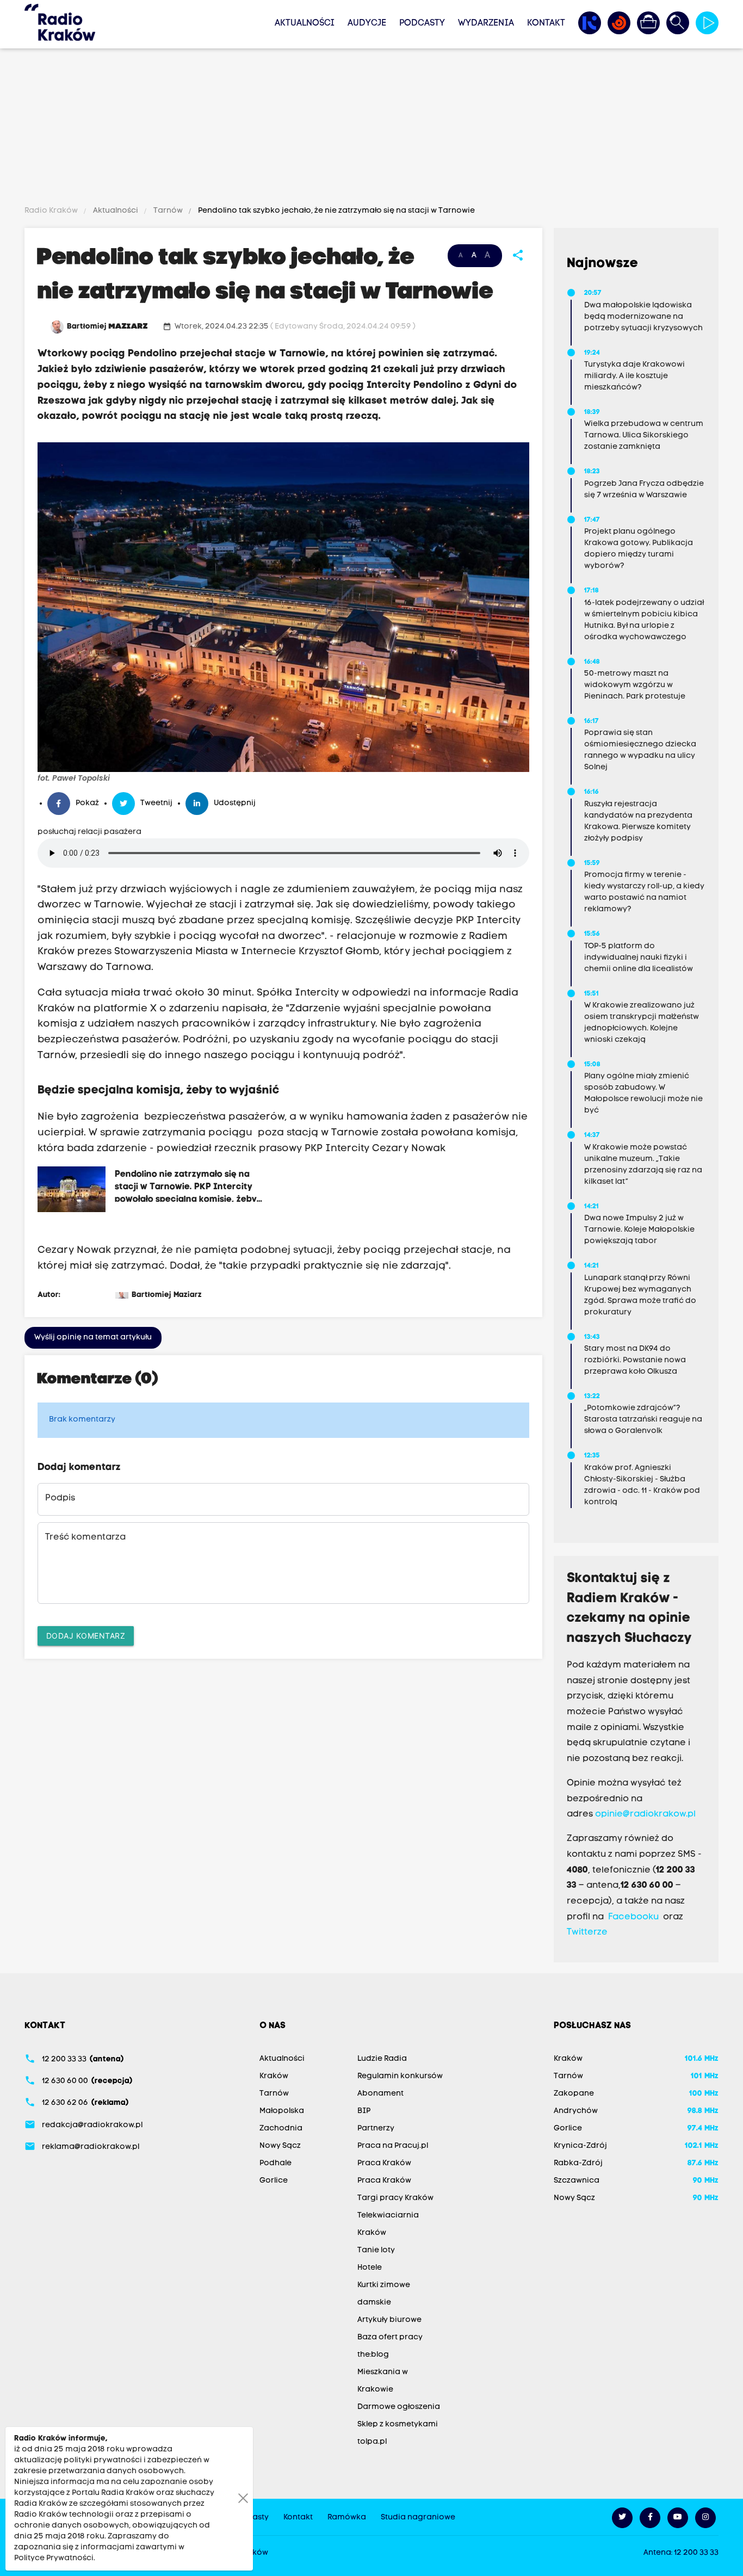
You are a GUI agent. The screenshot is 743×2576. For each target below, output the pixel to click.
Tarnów (168, 211)
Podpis (60, 1498)
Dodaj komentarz (86, 1636)
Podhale (275, 2163)
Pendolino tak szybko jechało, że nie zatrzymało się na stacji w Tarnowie (336, 211)
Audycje (367, 23)
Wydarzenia (486, 23)
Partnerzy (376, 2129)
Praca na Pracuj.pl (393, 2146)
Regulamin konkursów (400, 2076)
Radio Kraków (52, 211)
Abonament (380, 2094)
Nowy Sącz (280, 2146)
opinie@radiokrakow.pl (645, 1814)
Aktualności (305, 23)
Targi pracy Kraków (395, 2198)
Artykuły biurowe (389, 2320)
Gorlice (274, 2181)
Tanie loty (376, 2250)
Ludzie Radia (382, 2059)
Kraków (274, 2076)
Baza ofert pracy (390, 2337)
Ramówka (347, 2518)
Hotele (370, 2268)
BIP (364, 2111)
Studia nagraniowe (418, 2518)
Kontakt (546, 23)
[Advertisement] (371, 129)
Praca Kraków (384, 2163)
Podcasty (422, 23)
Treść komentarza (85, 1537)
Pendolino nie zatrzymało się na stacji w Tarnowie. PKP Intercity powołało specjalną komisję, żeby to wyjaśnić (186, 1186)
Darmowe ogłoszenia (399, 2407)
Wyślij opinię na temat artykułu (93, 1338)
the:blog (373, 2355)
